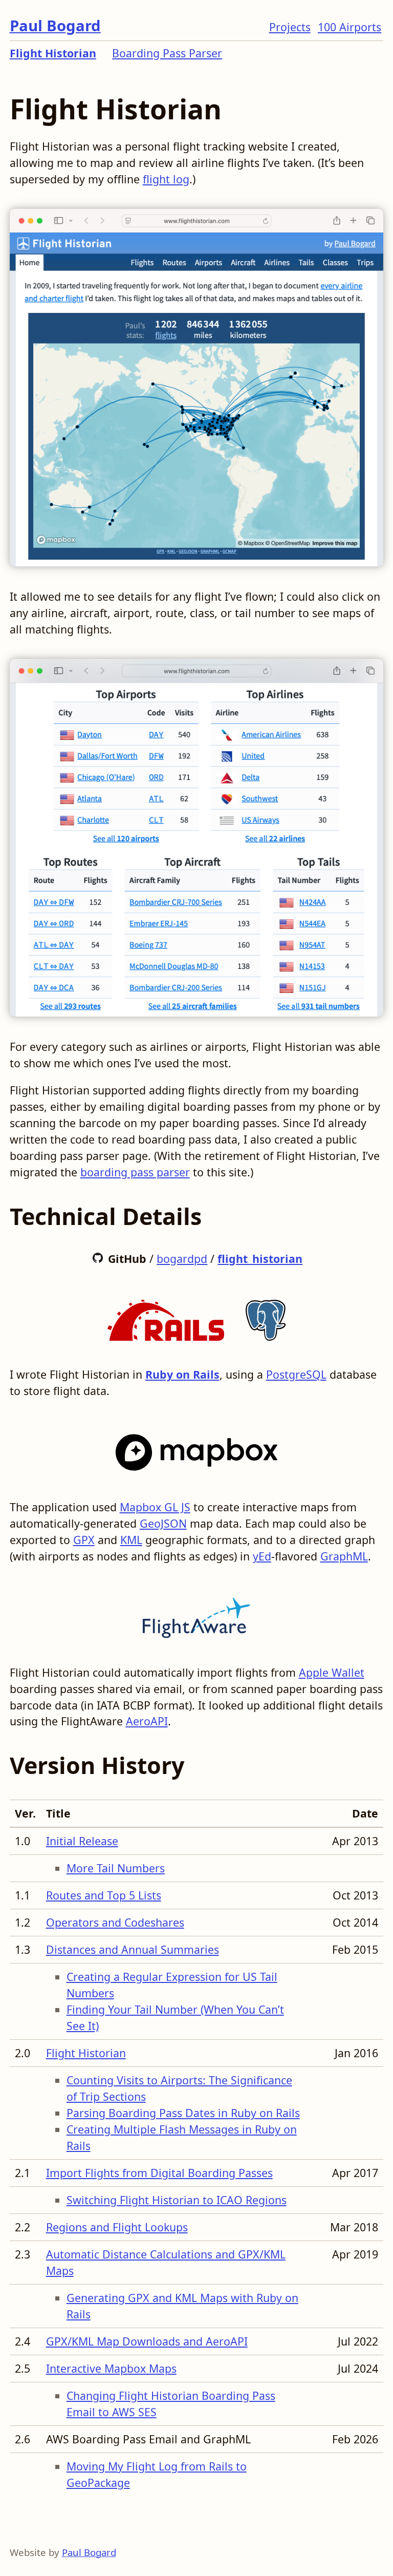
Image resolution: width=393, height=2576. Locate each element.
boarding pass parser (135, 1172)
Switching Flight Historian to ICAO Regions (177, 2200)
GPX (84, 1540)
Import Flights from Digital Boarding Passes (159, 2173)
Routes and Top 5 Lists (104, 1895)
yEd (262, 1556)
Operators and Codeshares (115, 1922)
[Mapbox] (197, 1449)
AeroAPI (147, 1721)
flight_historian (260, 1259)
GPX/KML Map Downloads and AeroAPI (147, 2341)
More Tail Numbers (116, 1868)
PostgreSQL (296, 1374)
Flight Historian (53, 53)
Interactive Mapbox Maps (111, 2368)
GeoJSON (163, 1523)
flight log (166, 179)
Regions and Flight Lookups (117, 2227)
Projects (290, 27)
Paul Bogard (55, 26)
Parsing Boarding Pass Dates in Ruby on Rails (183, 2113)
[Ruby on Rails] (166, 1316)
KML (131, 1540)
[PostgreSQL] (266, 1316)
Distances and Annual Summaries (133, 1949)
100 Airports (350, 27)
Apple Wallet (332, 1672)
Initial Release (82, 1841)
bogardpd (182, 1259)
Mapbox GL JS (155, 1507)
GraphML (344, 1556)
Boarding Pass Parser (167, 53)
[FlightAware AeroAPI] (196, 1614)
